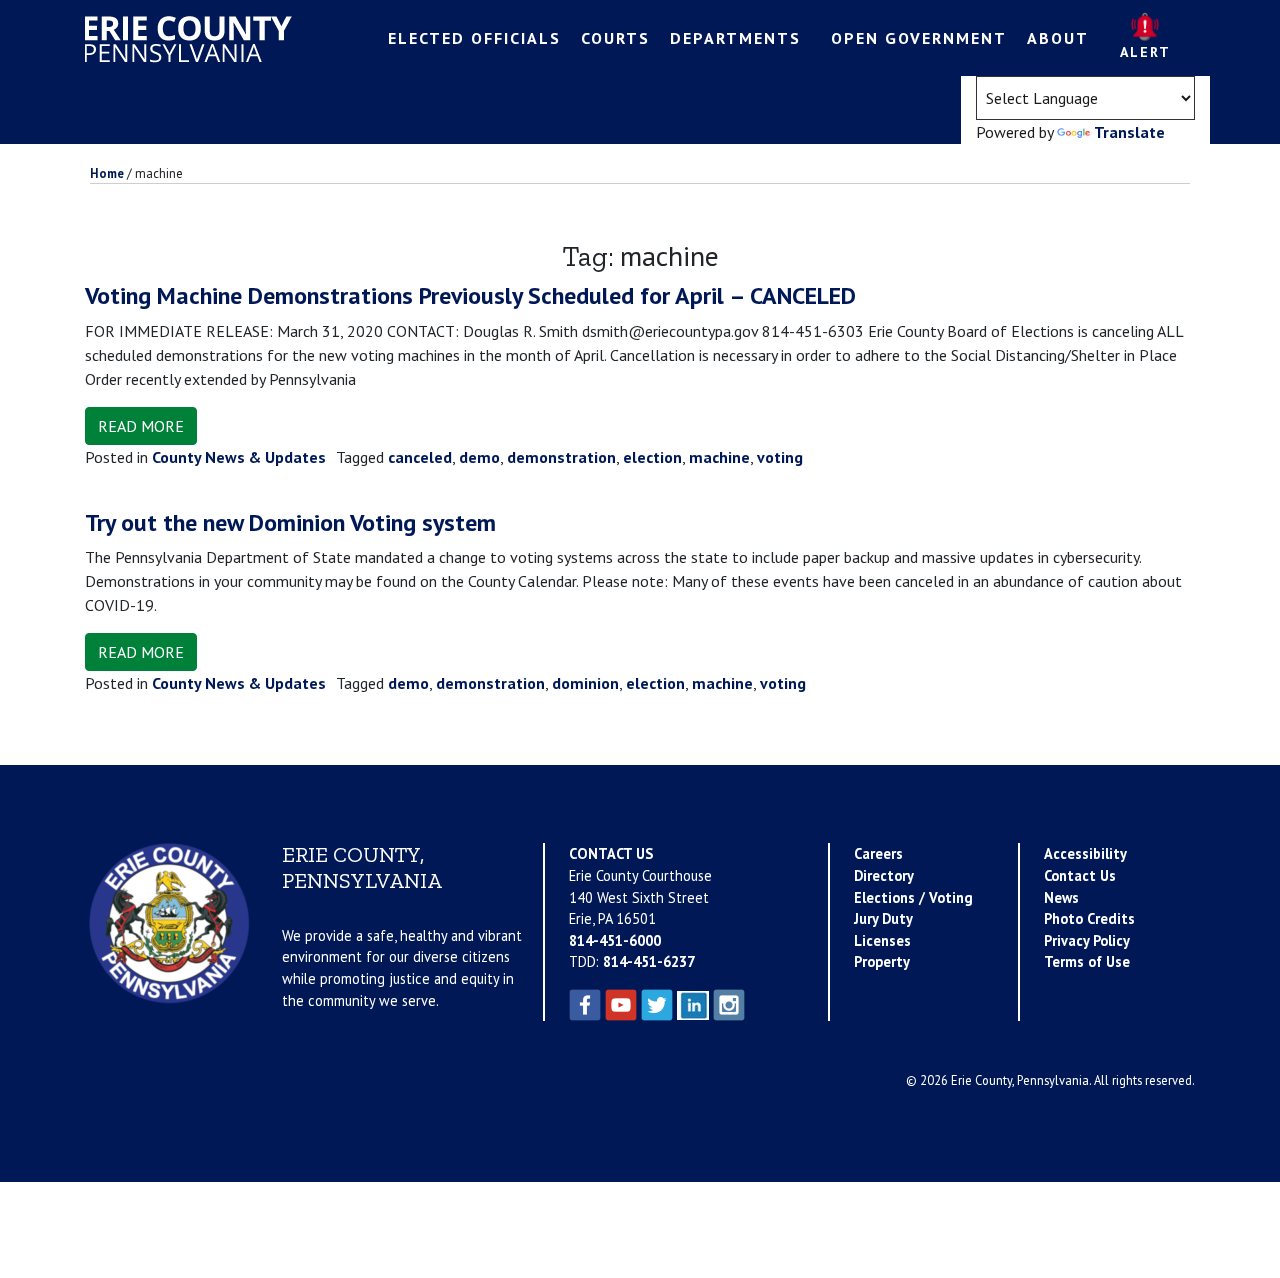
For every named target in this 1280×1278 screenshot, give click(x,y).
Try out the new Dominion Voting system (290, 522)
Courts (615, 38)
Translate (1129, 132)
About (1058, 38)
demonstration (561, 457)
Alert (1145, 52)
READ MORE (141, 426)
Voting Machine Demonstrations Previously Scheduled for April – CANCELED (470, 295)
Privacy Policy (1087, 940)
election (652, 457)
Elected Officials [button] (474, 38)
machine (719, 457)
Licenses (882, 940)
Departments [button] (735, 38)
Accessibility (1085, 853)
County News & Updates (239, 457)
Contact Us (1080, 875)
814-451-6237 (649, 961)
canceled (420, 457)
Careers (878, 853)
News (1061, 897)
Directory (884, 875)
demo (479, 457)
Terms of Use (1087, 961)
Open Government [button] (919, 38)
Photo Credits (1089, 918)
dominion (585, 683)
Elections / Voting (913, 897)
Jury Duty (883, 918)
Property (882, 961)
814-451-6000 (615, 940)
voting (780, 457)
